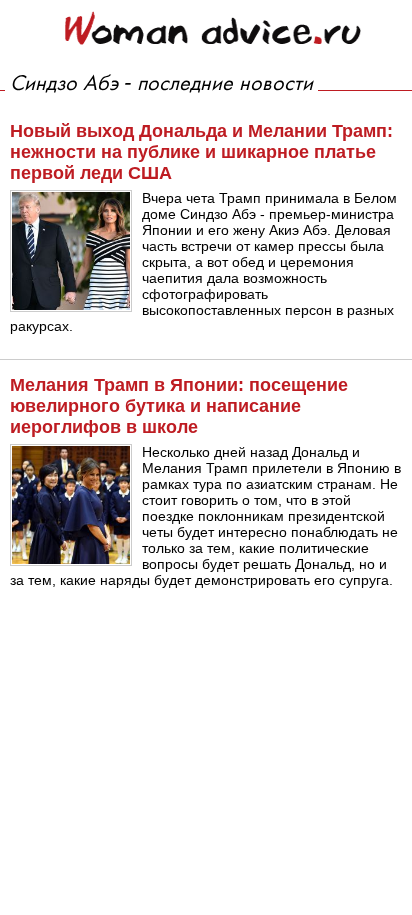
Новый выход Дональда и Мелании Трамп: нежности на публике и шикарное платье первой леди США (201, 152)
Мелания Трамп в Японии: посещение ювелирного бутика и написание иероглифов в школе (179, 406)
